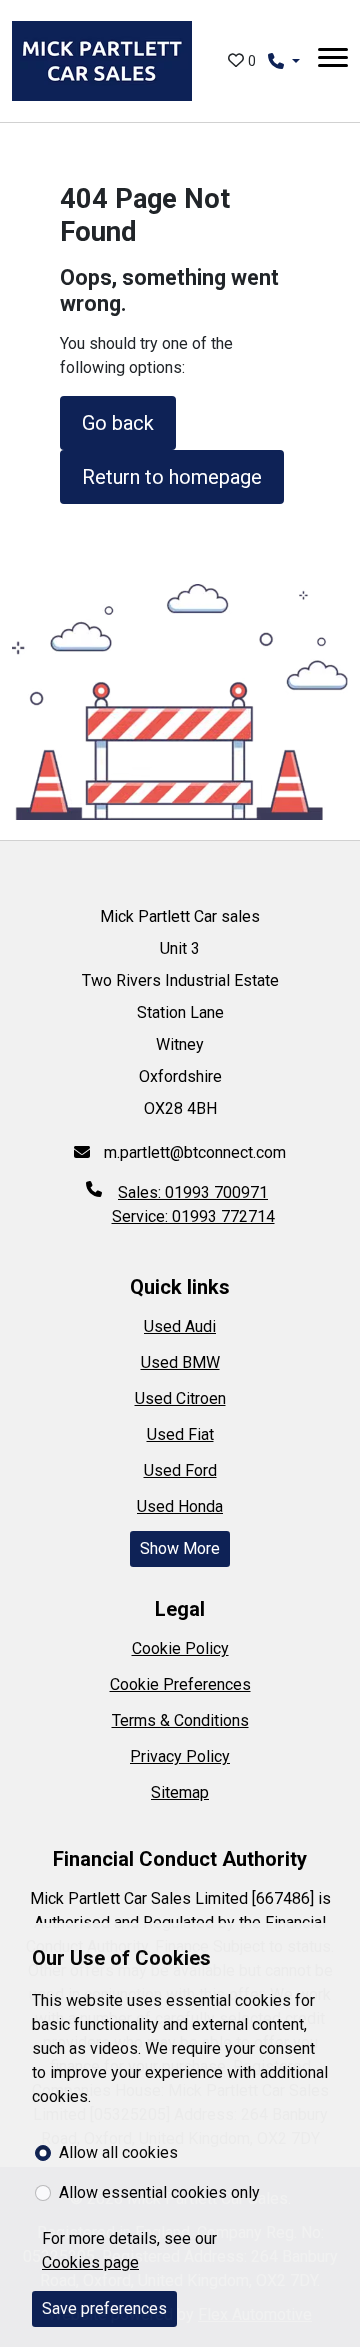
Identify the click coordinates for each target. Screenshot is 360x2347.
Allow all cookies (118, 2152)
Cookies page (90, 2262)
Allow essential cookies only (159, 2192)
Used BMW (180, 1362)
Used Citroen (180, 1398)
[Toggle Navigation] (333, 61)
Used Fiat (180, 1434)
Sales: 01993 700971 (193, 1192)
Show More (180, 1548)
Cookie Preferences (180, 1684)
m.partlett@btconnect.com (193, 1152)
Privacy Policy (180, 1756)
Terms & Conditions (180, 1720)
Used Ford (180, 1470)
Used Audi (180, 1326)
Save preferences (104, 2308)
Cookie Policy (180, 1648)
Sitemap (180, 1792)
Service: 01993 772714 (193, 1216)
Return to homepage (172, 477)
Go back (118, 423)
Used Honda (180, 1506)
